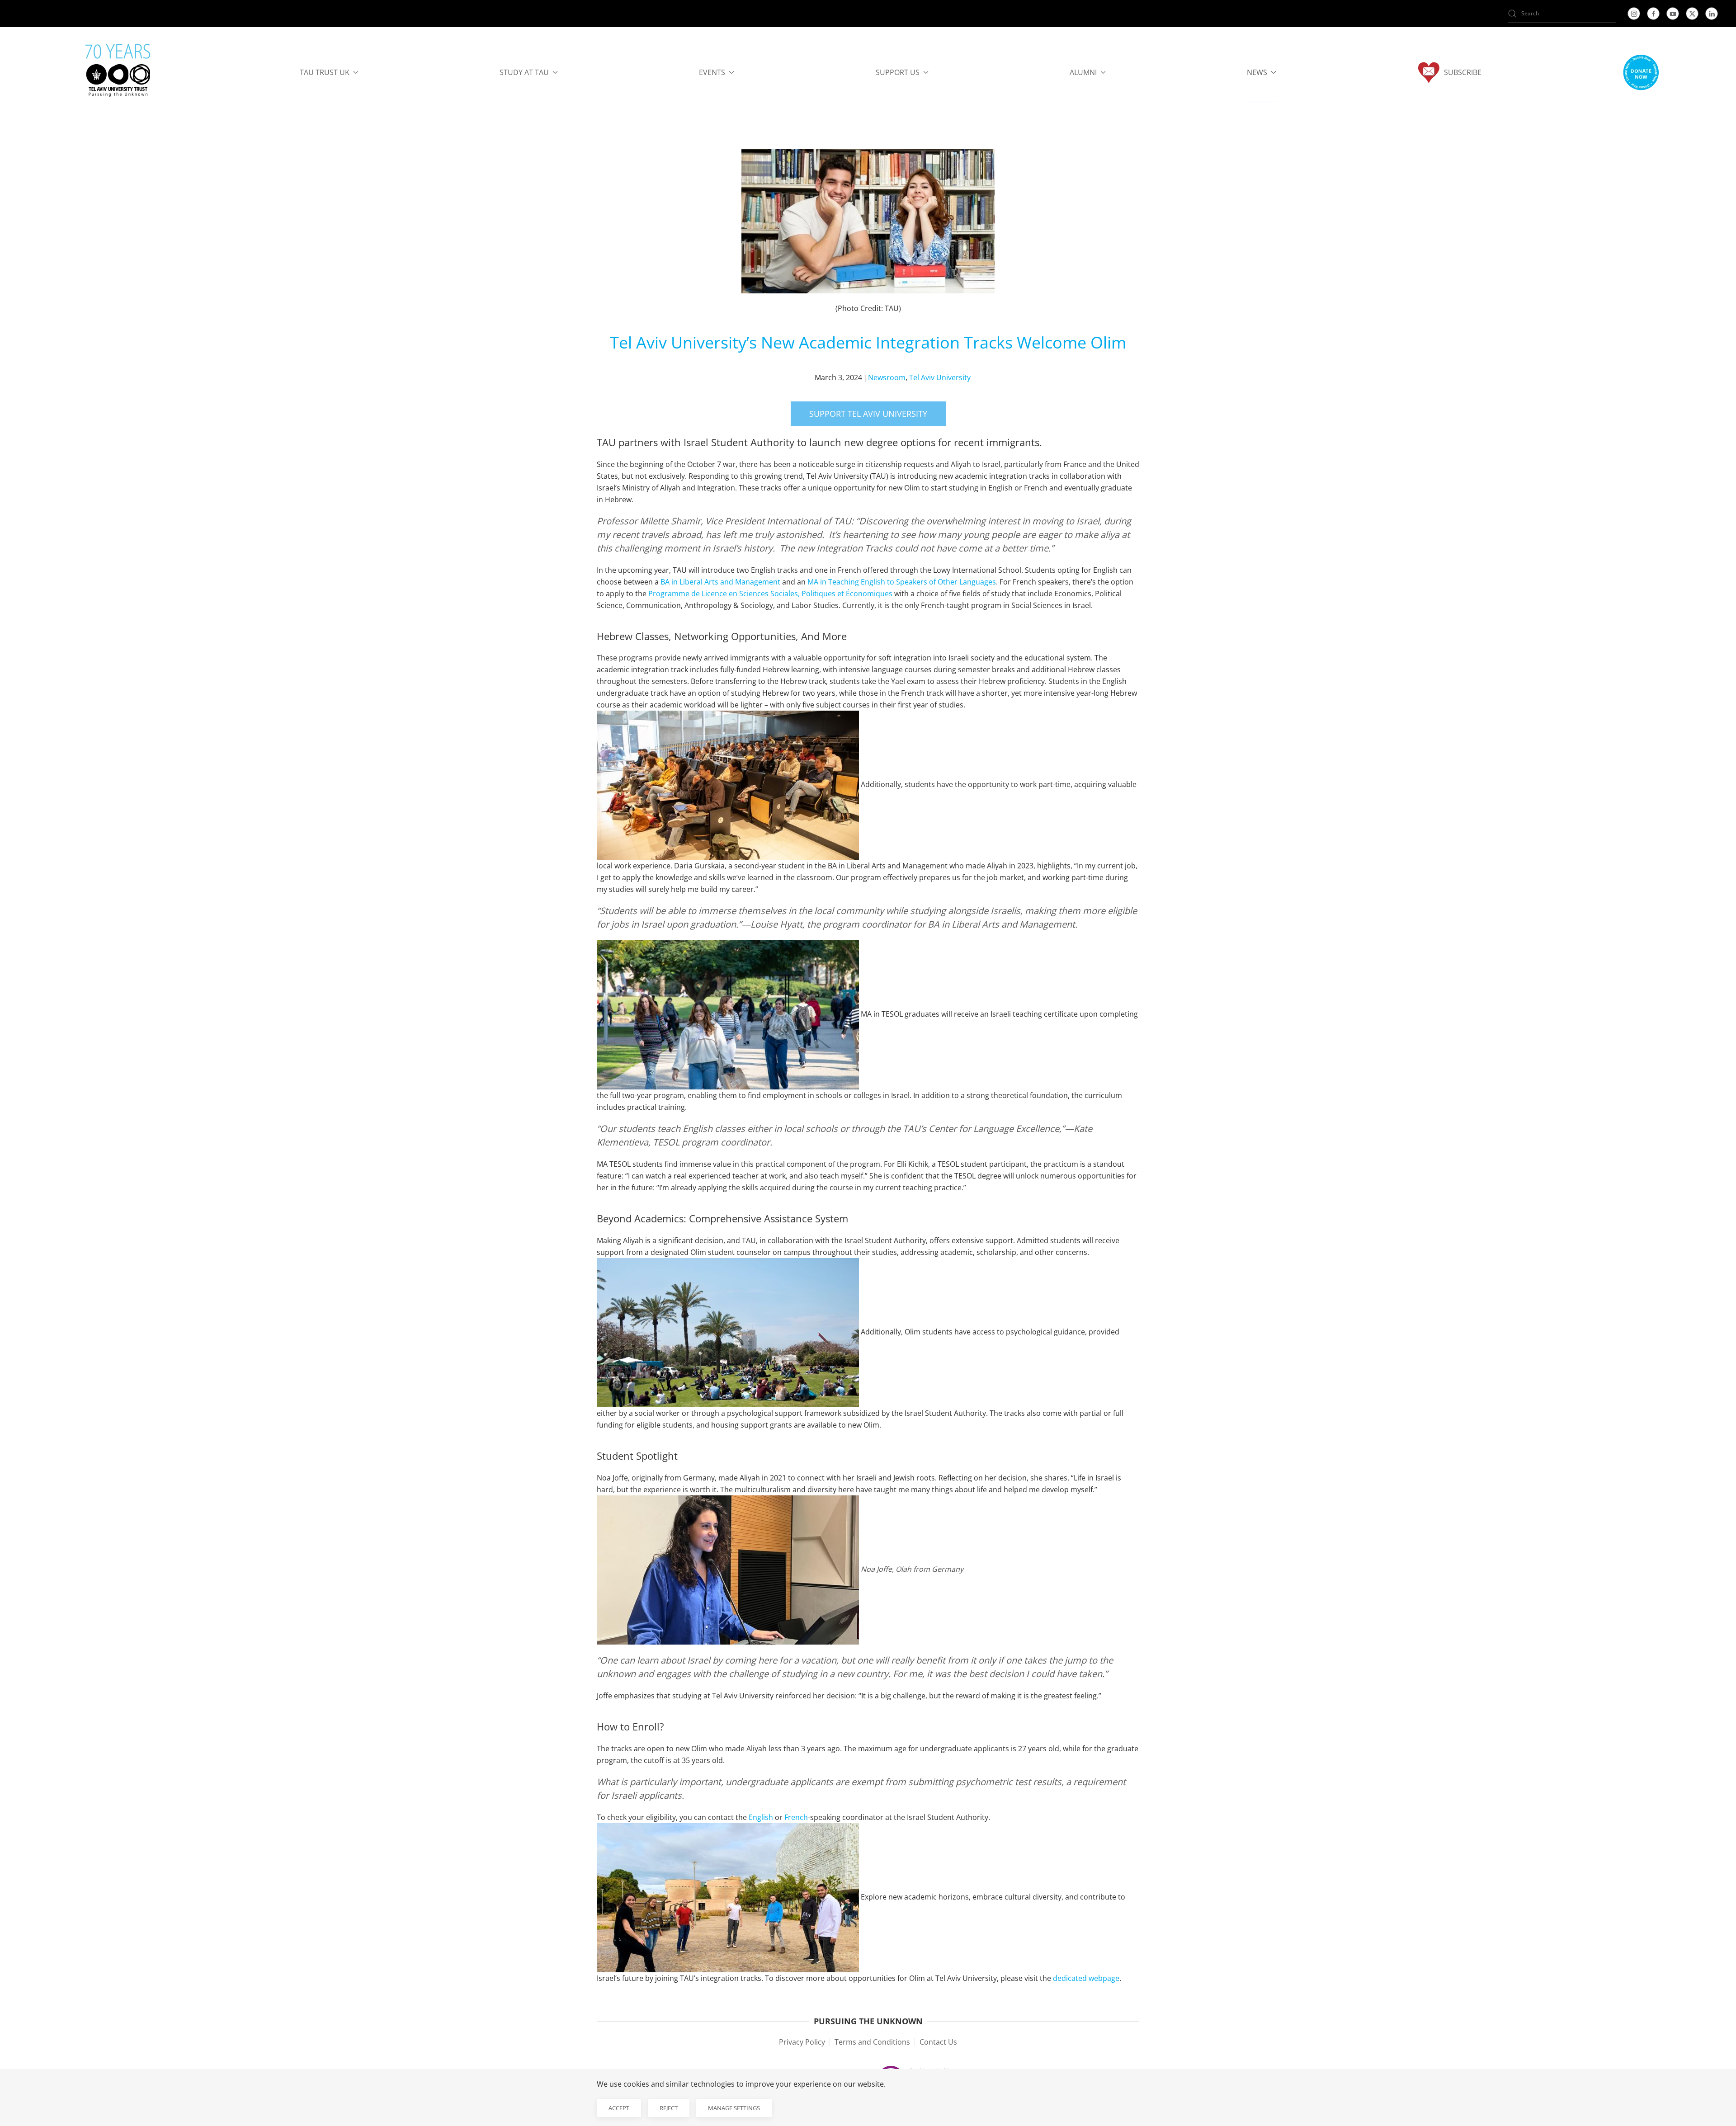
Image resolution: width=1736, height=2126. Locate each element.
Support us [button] (898, 72)
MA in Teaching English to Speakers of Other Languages (902, 582)
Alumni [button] (1083, 72)
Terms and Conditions (872, 2042)
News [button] (1257, 72)
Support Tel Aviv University (868, 414)
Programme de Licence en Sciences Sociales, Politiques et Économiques (770, 594)
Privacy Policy (802, 2042)
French (796, 1817)
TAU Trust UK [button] (325, 72)
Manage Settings (734, 2108)
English (761, 1817)
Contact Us (938, 2042)
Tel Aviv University (940, 377)
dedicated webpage (1086, 1978)
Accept (619, 2108)
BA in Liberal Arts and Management (720, 582)
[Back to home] (118, 72)
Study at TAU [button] (524, 72)
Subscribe (1463, 72)
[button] (1641, 72)
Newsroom (887, 377)
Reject (669, 2108)
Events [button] (712, 72)
